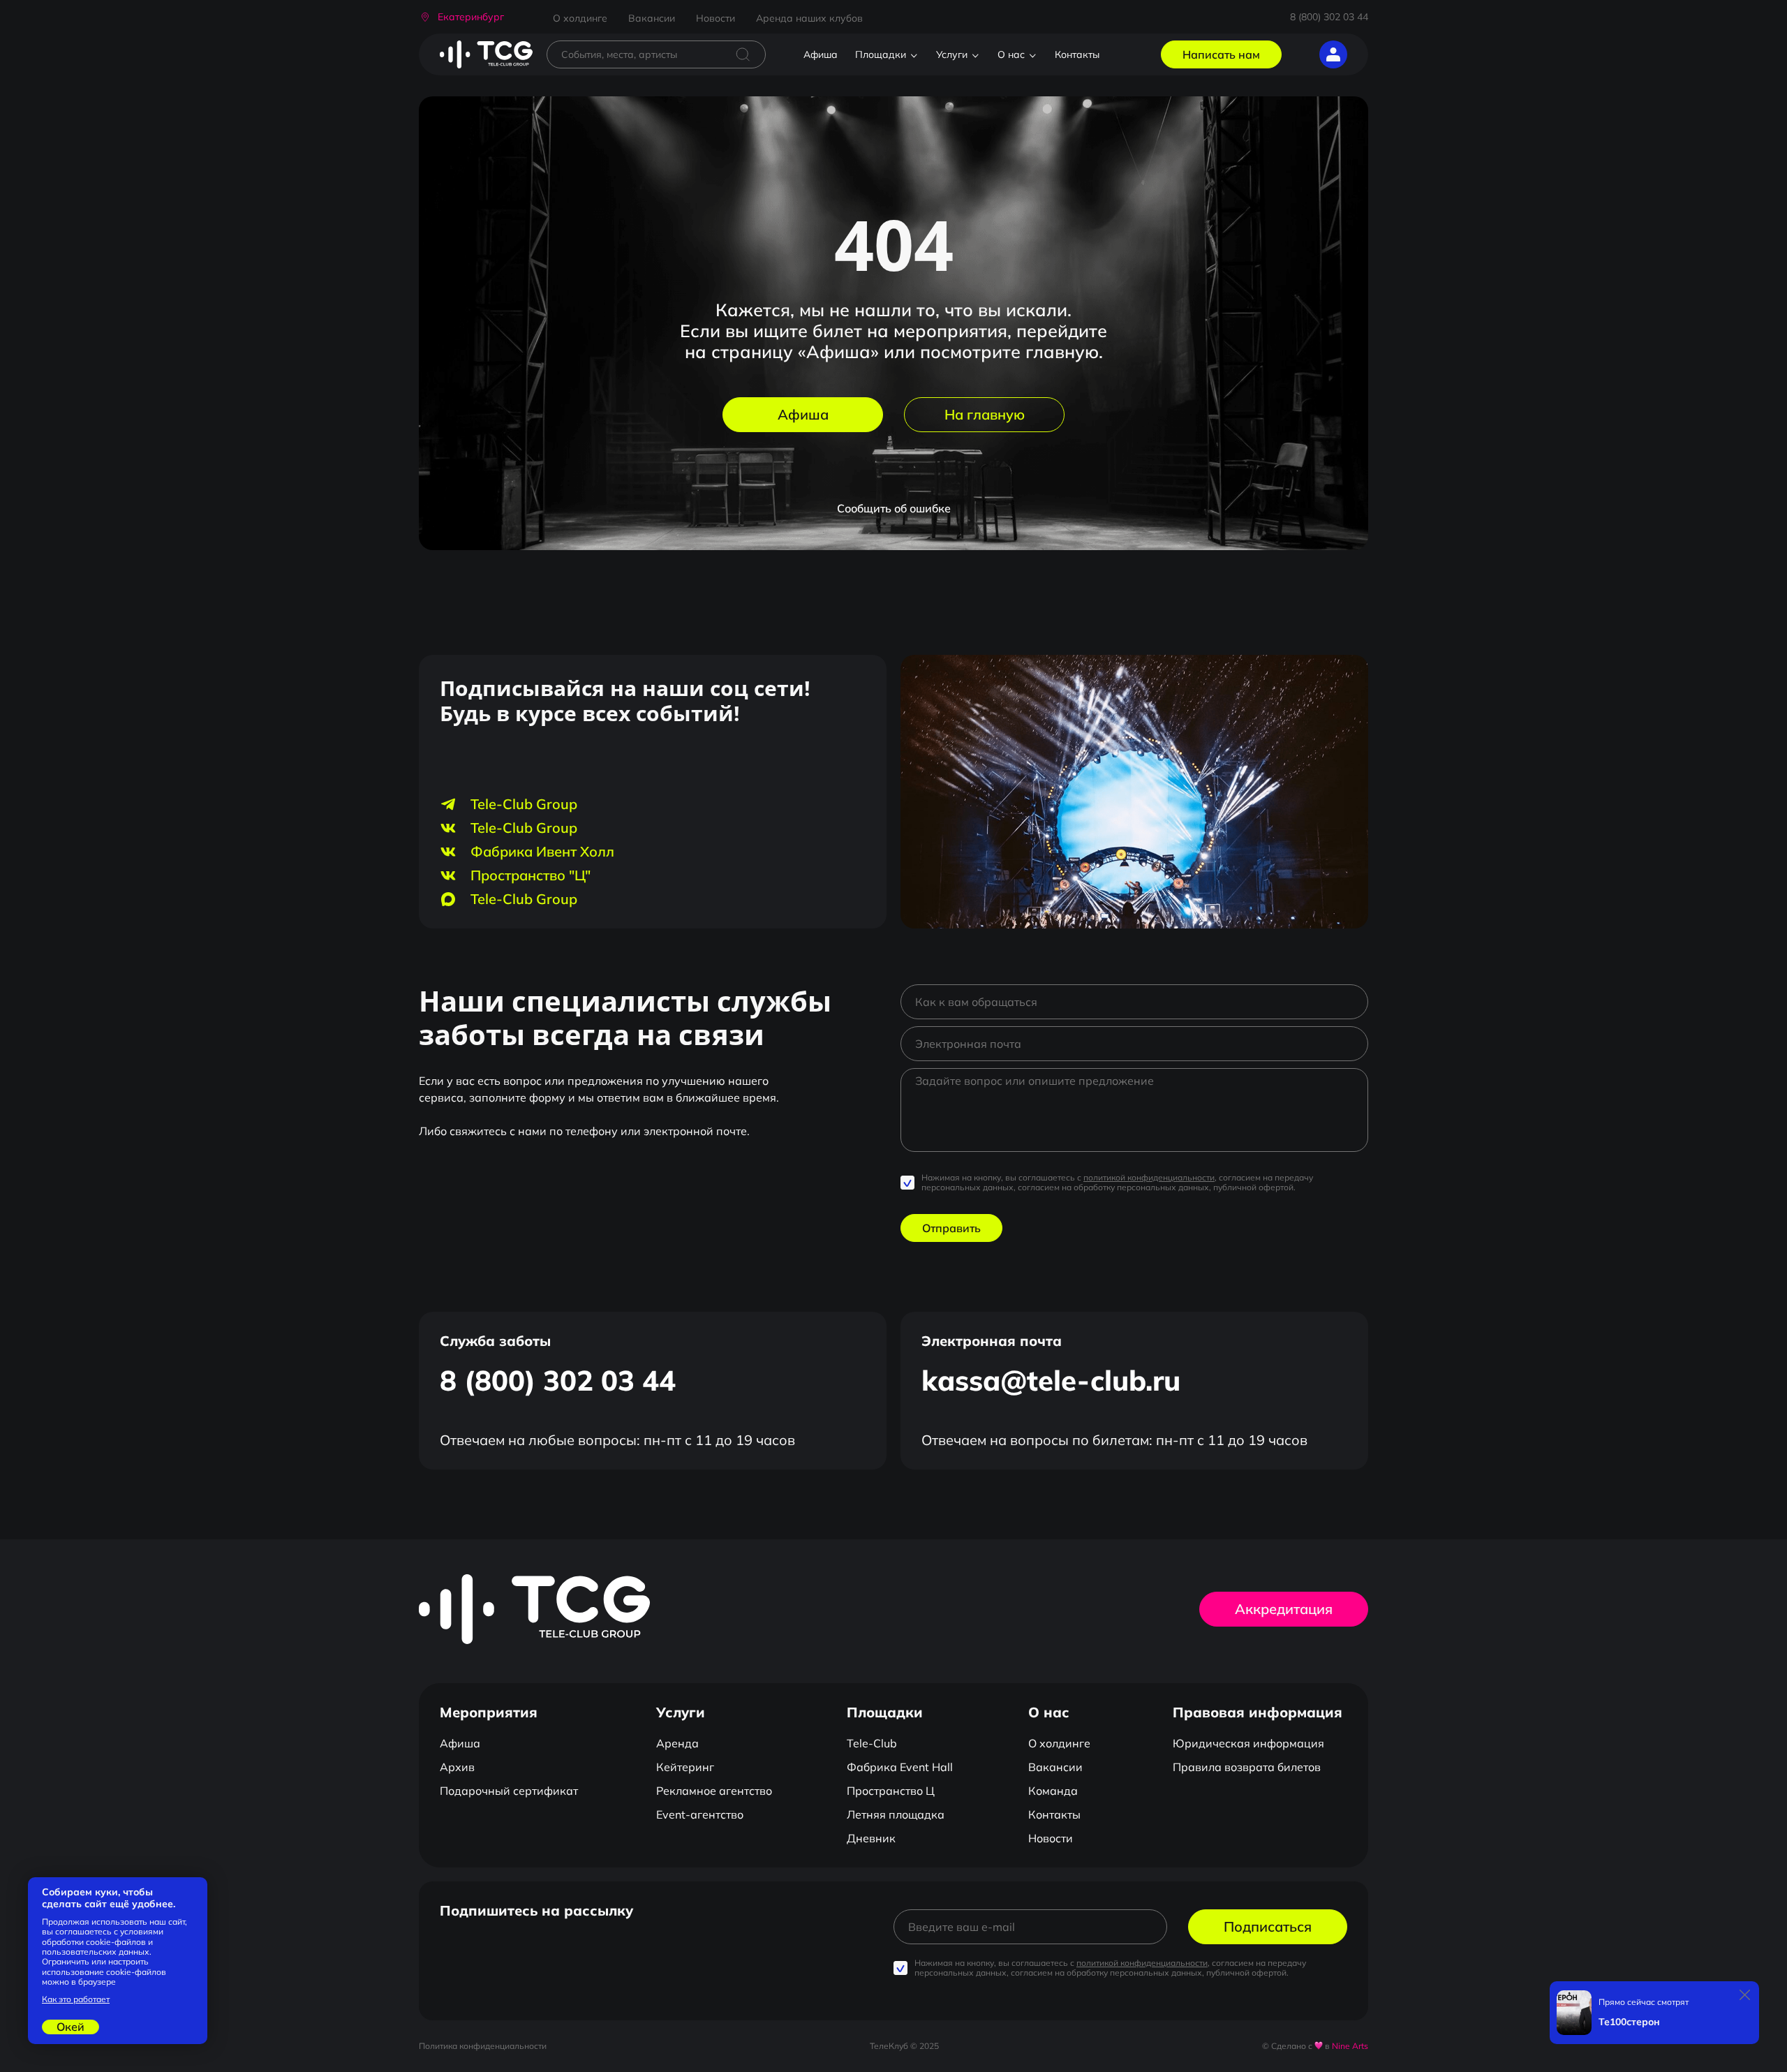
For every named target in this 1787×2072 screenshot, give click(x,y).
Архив (457, 1767)
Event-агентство (700, 1814)
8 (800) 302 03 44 (1329, 17)
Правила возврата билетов (1247, 1767)
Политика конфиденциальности (483, 2046)
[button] (461, 17)
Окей (71, 2027)
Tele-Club (872, 1743)
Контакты (1077, 54)
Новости (715, 18)
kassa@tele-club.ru (1051, 1380)
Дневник (871, 1838)
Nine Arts (1350, 2046)
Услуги (952, 54)
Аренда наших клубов (809, 18)
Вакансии (652, 18)
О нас (1011, 54)
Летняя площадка (896, 1814)
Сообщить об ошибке (894, 508)
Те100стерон (1629, 2022)
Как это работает (76, 1999)
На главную (985, 414)
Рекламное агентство (714, 1791)
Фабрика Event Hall (900, 1767)
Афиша (821, 54)
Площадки (881, 54)
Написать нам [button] (1221, 54)
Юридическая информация (1248, 1743)
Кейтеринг (685, 1767)
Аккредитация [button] (1284, 1609)
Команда (1053, 1791)
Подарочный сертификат (509, 1791)
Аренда (677, 1743)
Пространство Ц (891, 1791)
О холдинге (580, 18)
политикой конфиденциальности (1149, 1177)
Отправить (951, 1228)
